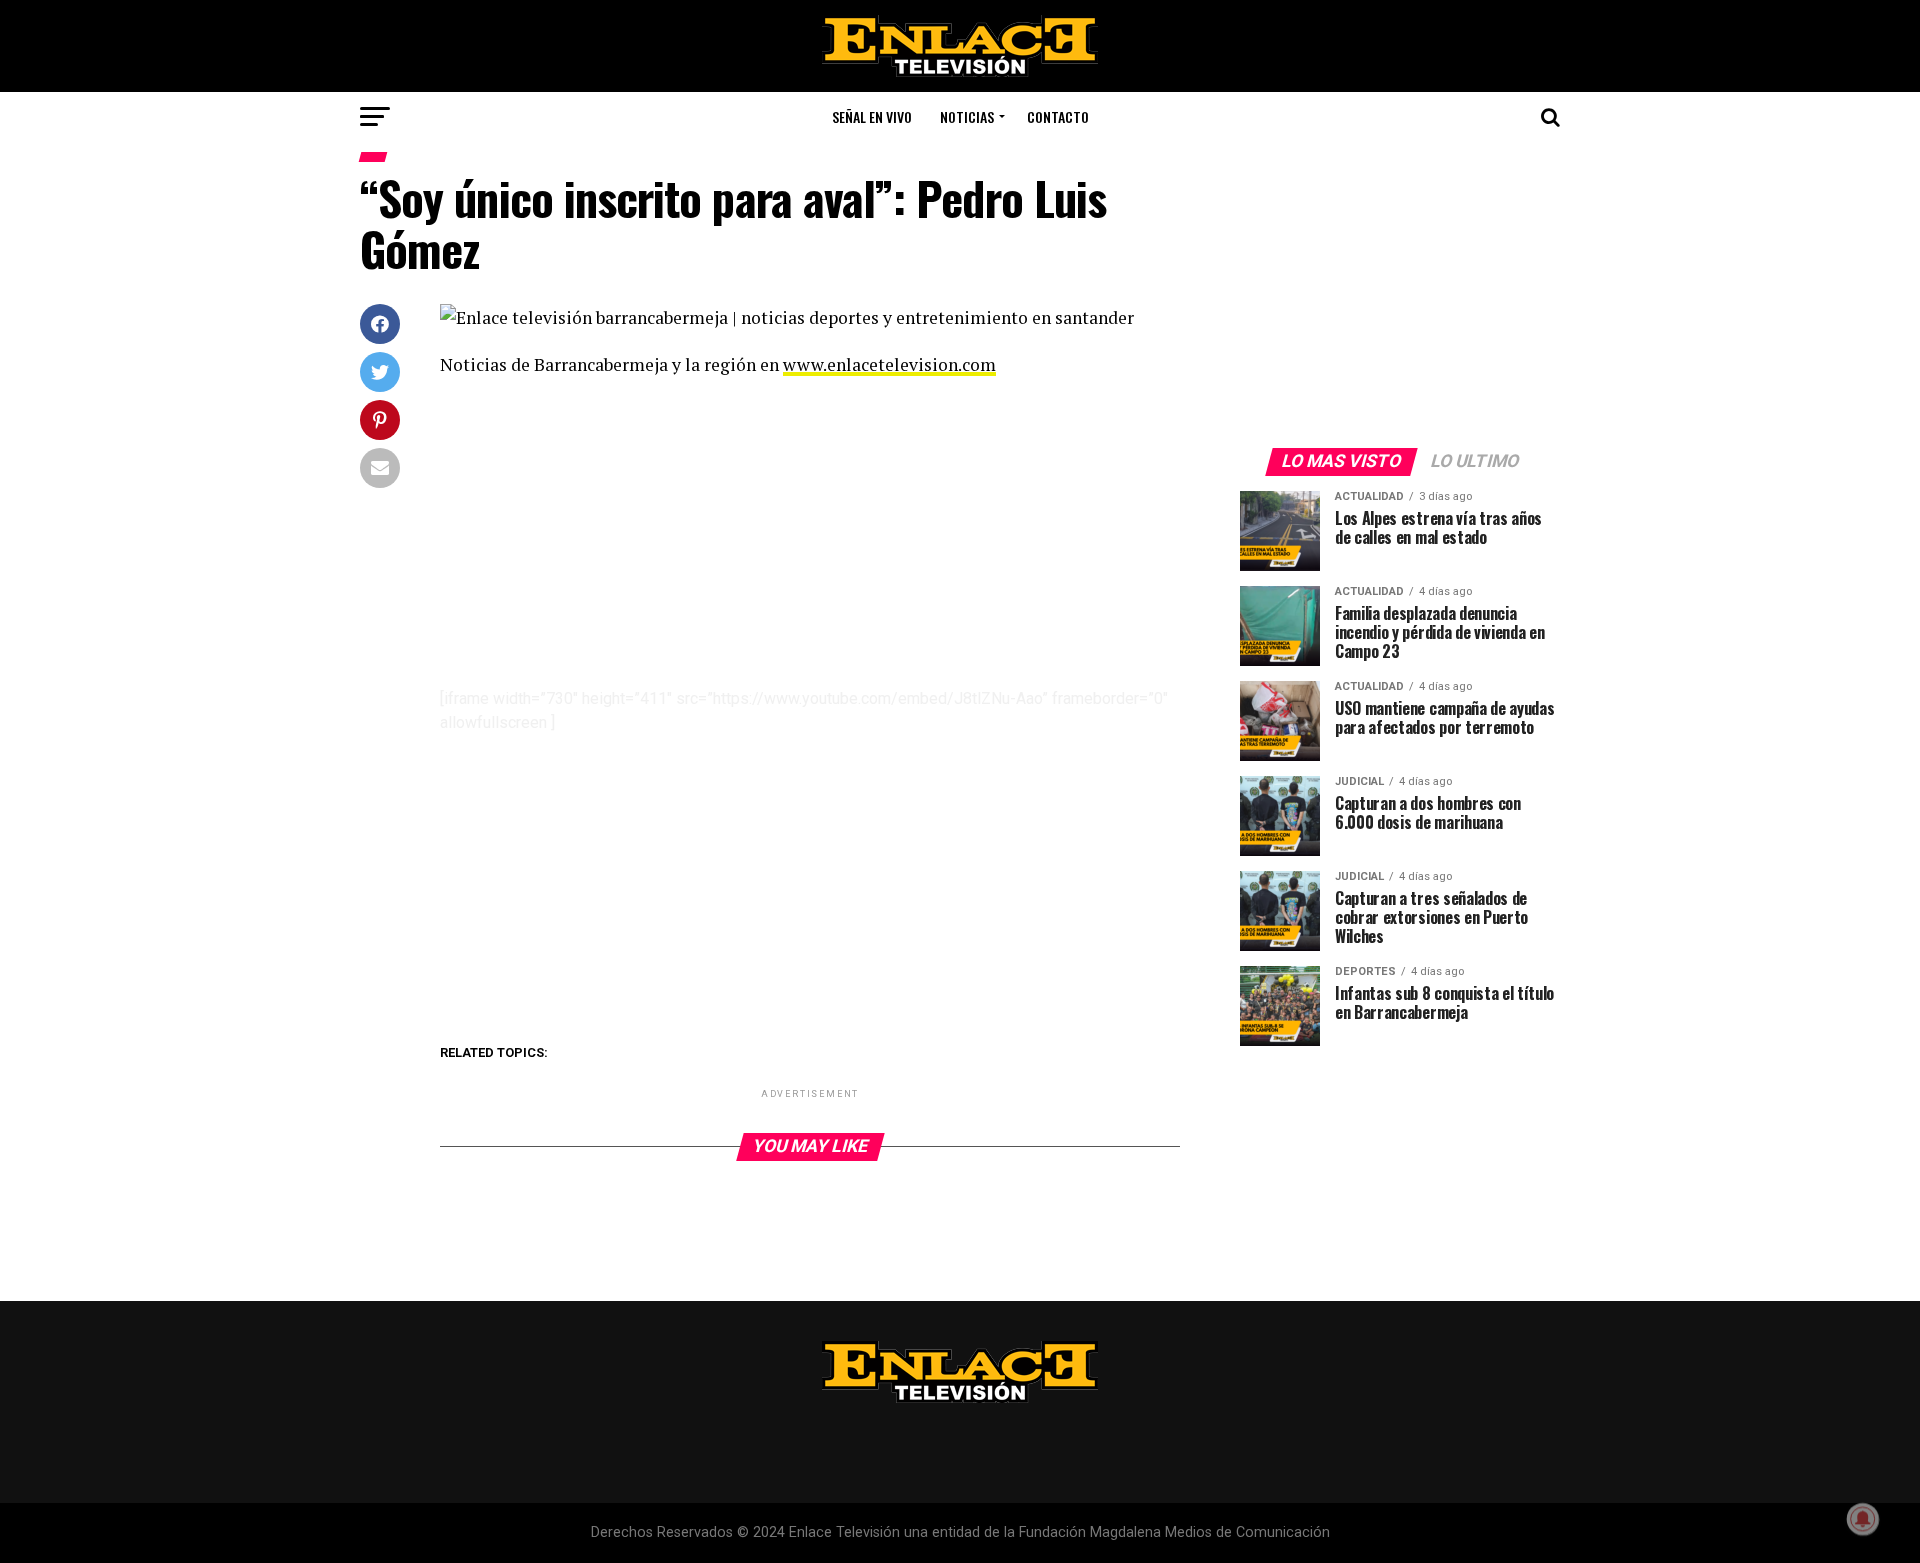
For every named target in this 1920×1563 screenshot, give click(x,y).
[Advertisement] (810, 539)
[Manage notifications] (1863, 1519)
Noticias (967, 116)
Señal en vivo (872, 116)
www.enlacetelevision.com (889, 364)
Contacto (1058, 116)
